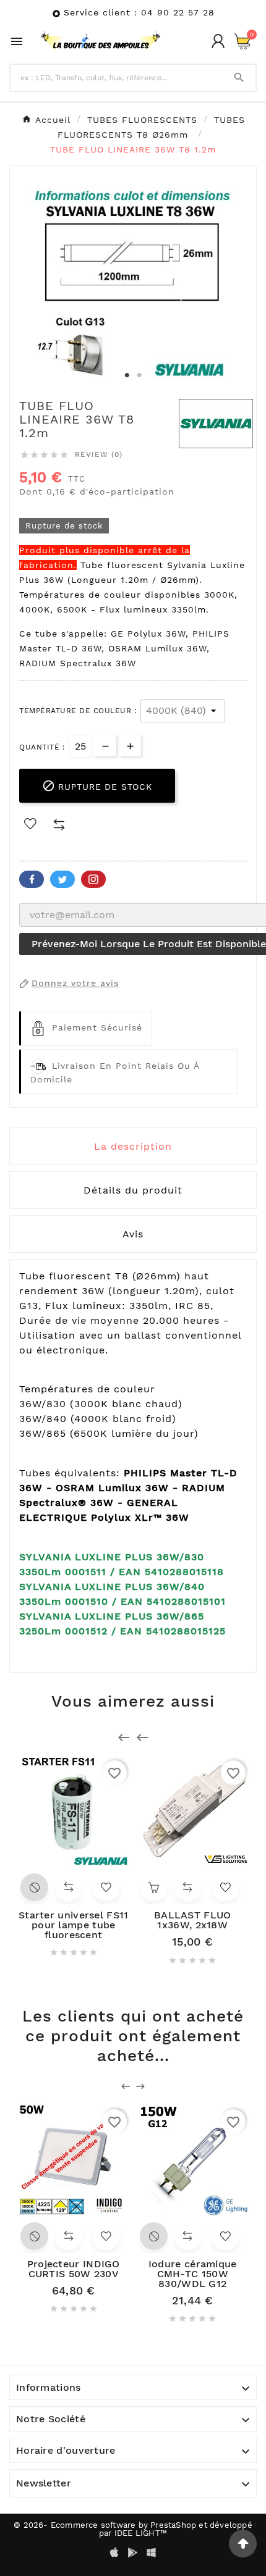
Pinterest (93, 879)
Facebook (32, 879)
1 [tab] (127, 375)
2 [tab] (139, 375)
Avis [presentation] (133, 1234)
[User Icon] (218, 41)
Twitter (62, 879)
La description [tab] (133, 1146)
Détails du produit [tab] (133, 1190)
